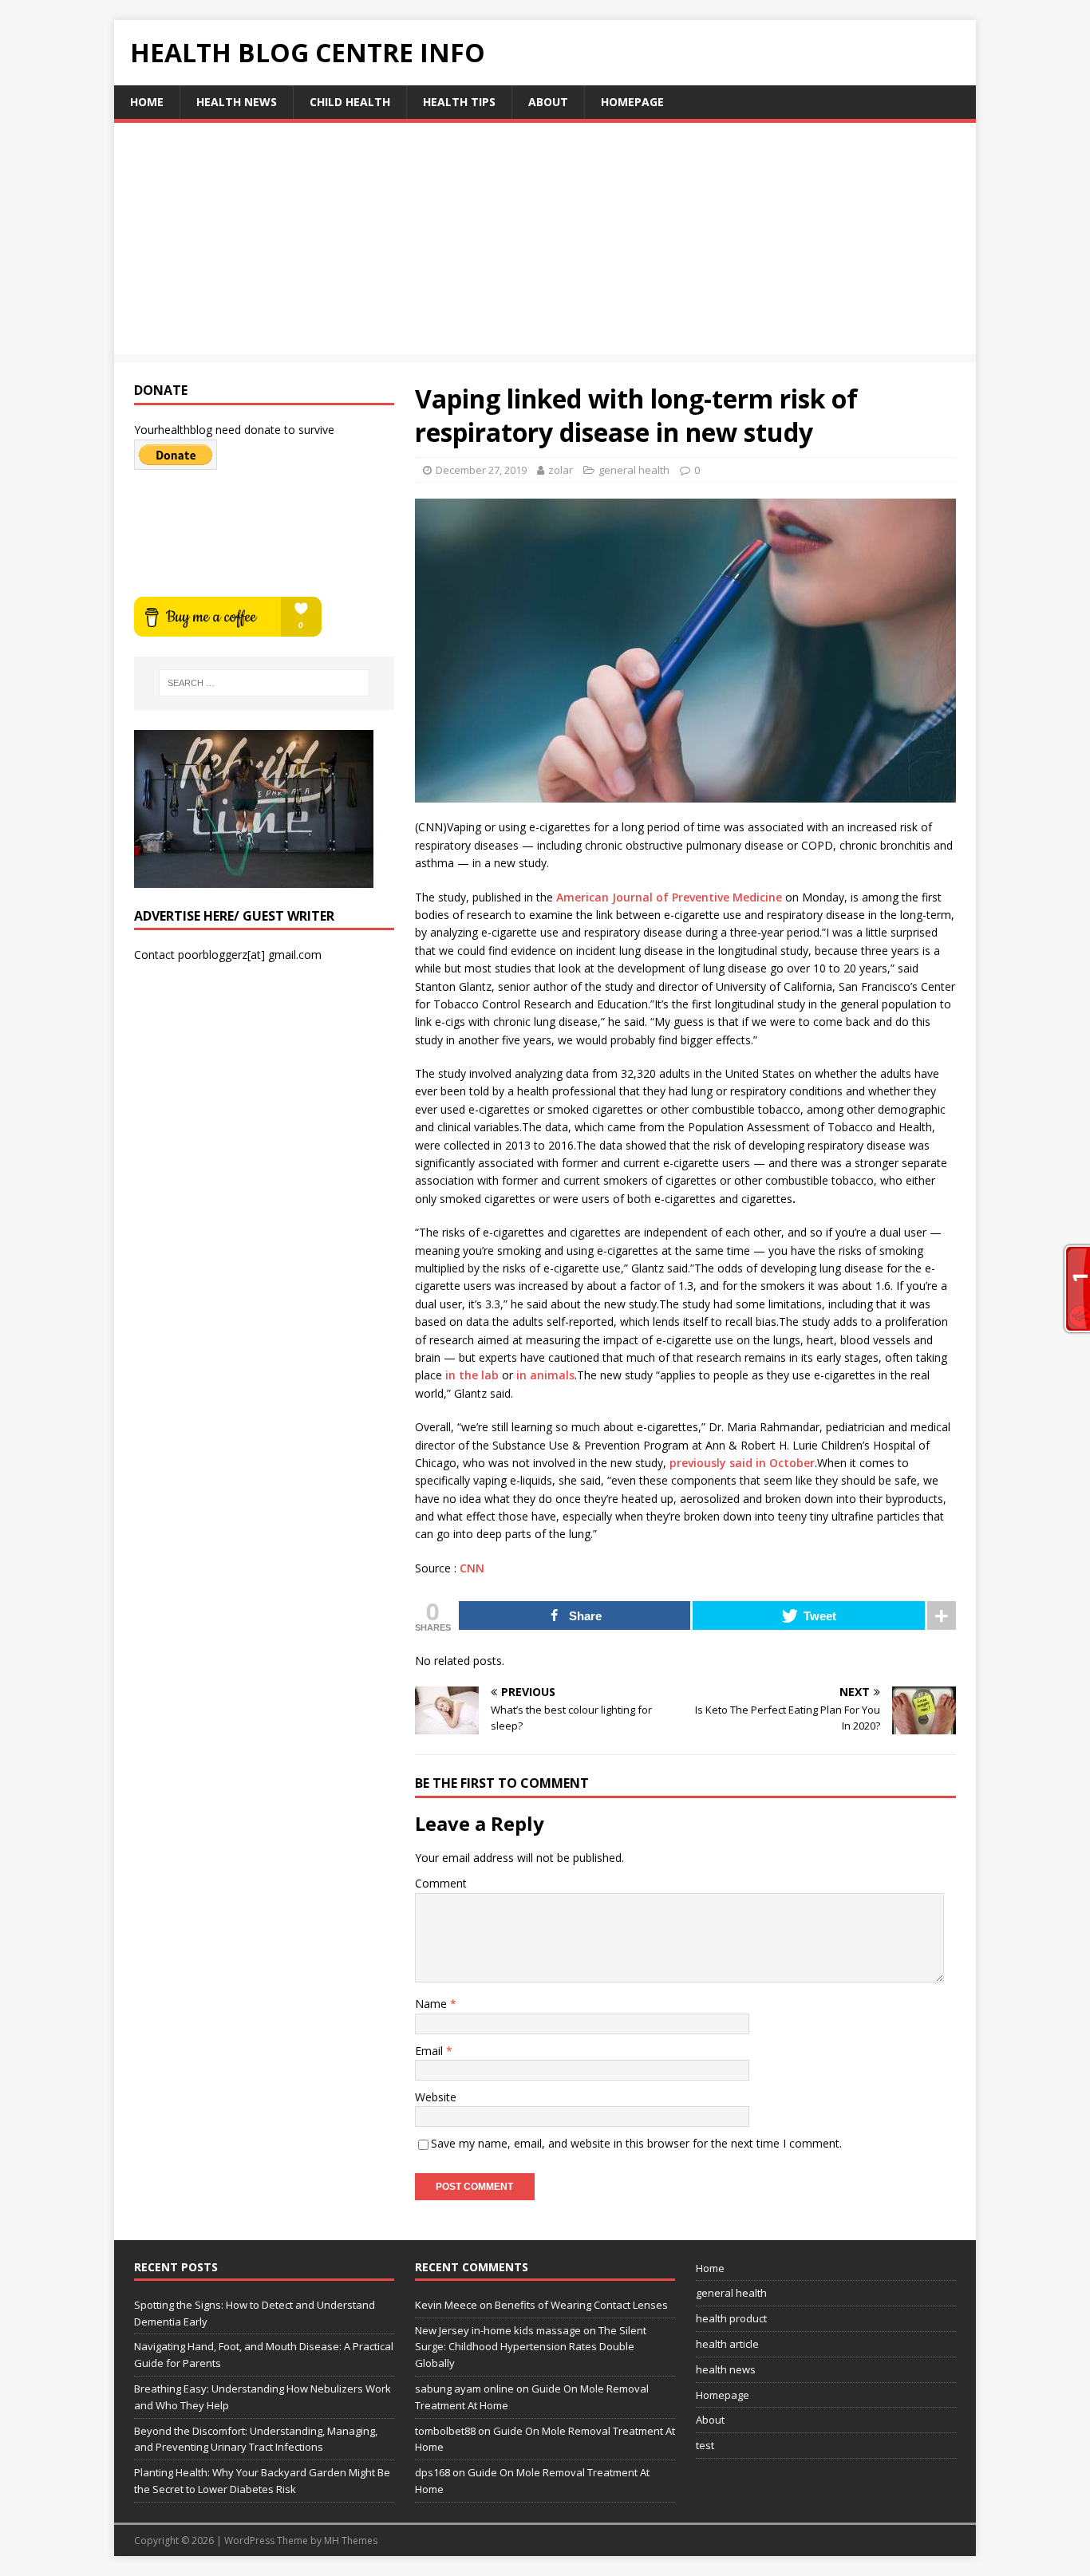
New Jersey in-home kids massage (498, 2330)
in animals (545, 1375)
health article (727, 2344)
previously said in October (742, 1463)
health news (237, 102)
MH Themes (351, 2540)
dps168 (432, 2472)
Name (432, 2004)
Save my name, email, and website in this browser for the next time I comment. (636, 2143)
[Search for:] (264, 683)
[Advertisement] (545, 243)
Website (436, 2097)
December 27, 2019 (481, 470)
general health (634, 470)
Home (147, 102)
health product (731, 2318)
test (705, 2445)
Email (430, 2051)
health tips (459, 102)
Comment (441, 1883)
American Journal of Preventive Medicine (669, 897)
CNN (472, 1568)
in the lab (472, 1375)
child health (350, 102)
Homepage (632, 102)
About (548, 102)
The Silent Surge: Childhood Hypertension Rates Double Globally (531, 2347)
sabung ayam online (464, 2389)
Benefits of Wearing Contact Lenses (581, 2305)
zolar (561, 470)
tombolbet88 (445, 2431)
